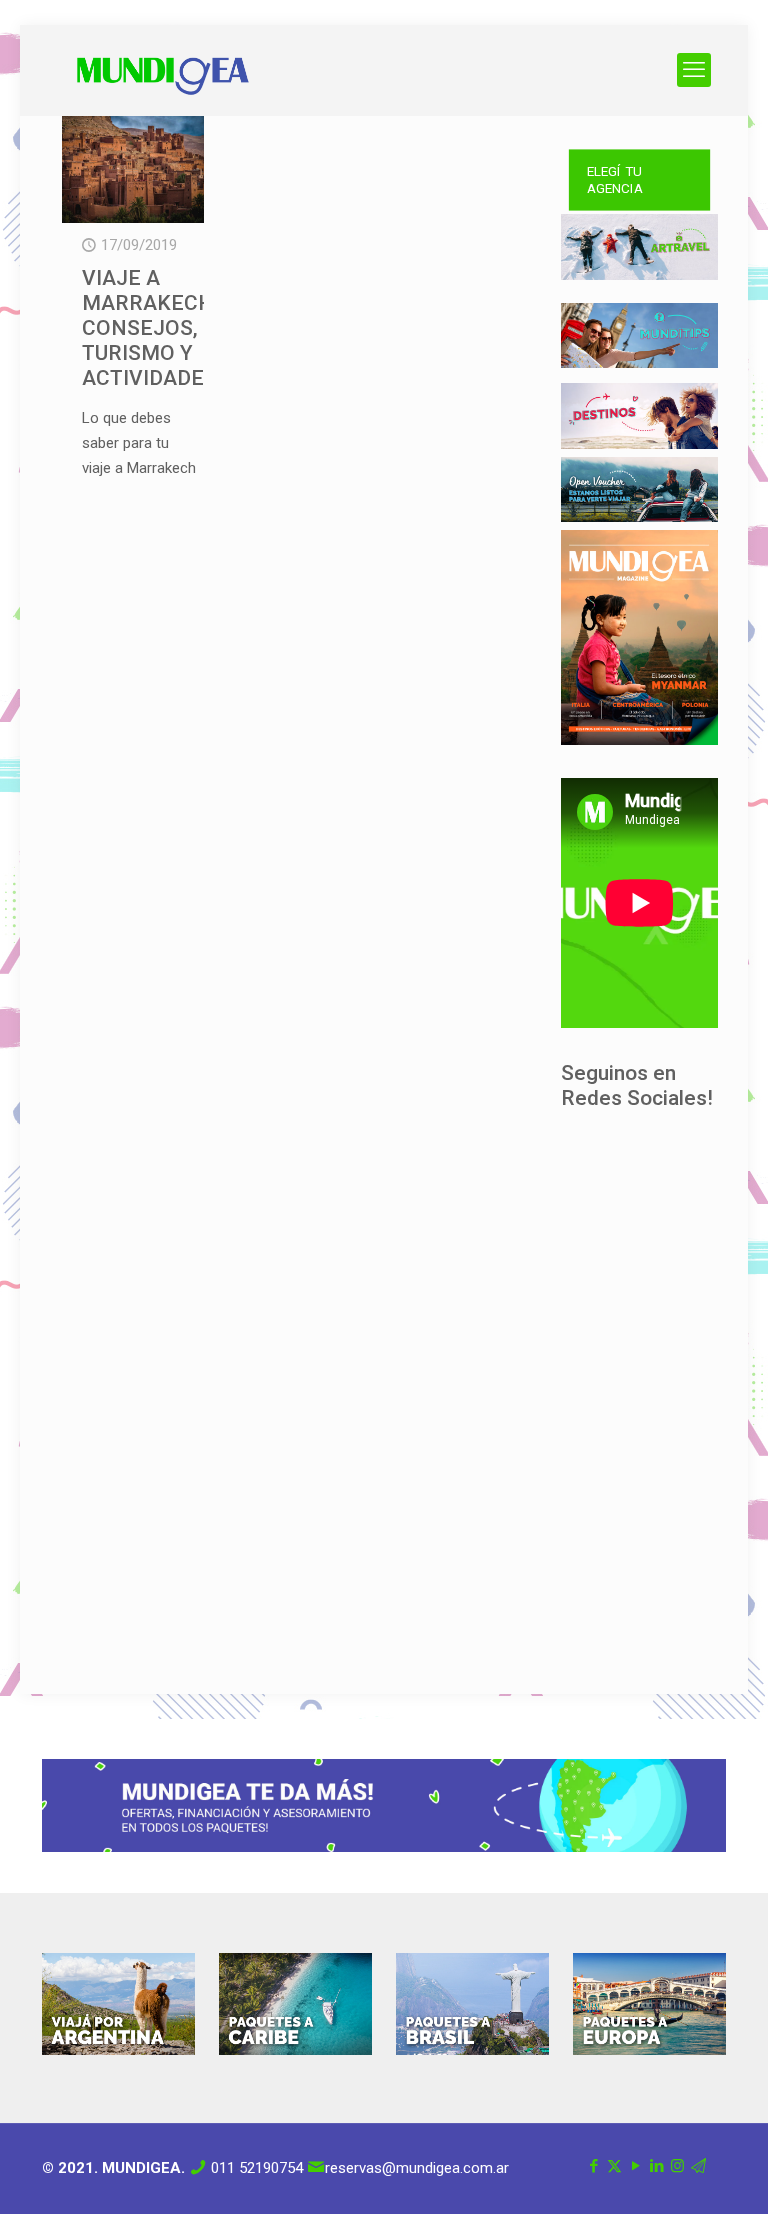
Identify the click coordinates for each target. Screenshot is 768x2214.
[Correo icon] (698, 2166)
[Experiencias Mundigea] (163, 70)
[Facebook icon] (593, 2166)
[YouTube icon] (635, 2166)
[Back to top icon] (672, 2173)
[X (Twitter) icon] (614, 2166)
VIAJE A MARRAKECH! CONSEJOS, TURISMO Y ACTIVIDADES (151, 328)
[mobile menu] (694, 70)
